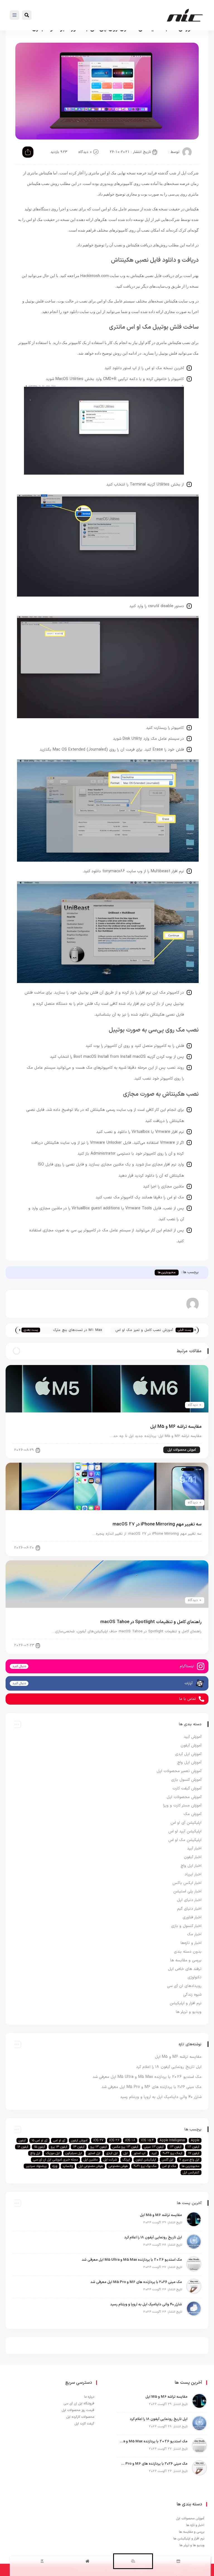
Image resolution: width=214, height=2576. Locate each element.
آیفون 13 (175, 2147)
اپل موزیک (53, 2153)
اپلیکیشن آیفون (146, 2160)
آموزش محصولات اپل (182, 1450)
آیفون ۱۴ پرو (59, 2147)
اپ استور (139, 2153)
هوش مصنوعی (118, 2166)
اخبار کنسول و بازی (186, 1926)
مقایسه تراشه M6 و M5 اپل (176, 1427)
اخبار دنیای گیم (189, 1909)
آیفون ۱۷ (194, 2153)
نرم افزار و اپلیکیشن (186, 2003)
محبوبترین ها (167, 1273)
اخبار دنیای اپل (189, 1900)
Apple (195, 2140)
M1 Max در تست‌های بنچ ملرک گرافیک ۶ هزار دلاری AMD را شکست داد (74, 1331)
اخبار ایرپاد (193, 1874)
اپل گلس (168, 2160)
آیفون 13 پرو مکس (125, 2147)
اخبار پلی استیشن (187, 1891)
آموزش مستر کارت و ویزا (182, 1805)
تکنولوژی (194, 1977)
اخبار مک (194, 1934)
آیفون (22, 2140)
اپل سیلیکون (74, 2153)
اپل (126, 2153)
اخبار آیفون (193, 1857)
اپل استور (94, 2153)
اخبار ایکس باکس (187, 1883)
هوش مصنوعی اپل (91, 2166)
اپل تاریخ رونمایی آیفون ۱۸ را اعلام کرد (169, 2067)
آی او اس (59, 2140)
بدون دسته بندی (188, 1952)
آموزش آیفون (191, 1745)
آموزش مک (189, 1547)
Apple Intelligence (172, 2140)
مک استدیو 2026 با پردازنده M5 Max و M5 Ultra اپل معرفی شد (147, 2077)
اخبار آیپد (194, 1848)
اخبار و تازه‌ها (191, 1943)
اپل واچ (35, 2153)
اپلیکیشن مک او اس (185, 1840)
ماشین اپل (91, 2160)
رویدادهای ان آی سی (184, 1986)
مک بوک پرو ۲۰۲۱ (145, 2166)
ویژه (55, 2166)
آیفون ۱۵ (39, 2147)
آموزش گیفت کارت (187, 1788)
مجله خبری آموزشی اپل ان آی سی (55, 2160)
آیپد (154, 2153)
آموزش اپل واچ (189, 1762)
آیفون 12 (193, 2147)
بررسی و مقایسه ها (186, 1960)
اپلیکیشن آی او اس (186, 1823)
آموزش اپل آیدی (188, 1754)
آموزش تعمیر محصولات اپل (179, 1771)
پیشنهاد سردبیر (36, 2166)
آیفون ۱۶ (23, 2147)
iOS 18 (130, 2140)
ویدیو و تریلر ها (189, 2012)
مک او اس (169, 2166)
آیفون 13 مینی (154, 2147)
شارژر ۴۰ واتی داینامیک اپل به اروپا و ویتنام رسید (161, 2097)
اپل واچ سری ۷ (189, 2160)
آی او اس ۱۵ (39, 2140)
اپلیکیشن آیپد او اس (185, 1831)
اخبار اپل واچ (191, 1866)
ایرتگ (126, 2160)
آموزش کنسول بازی (186, 1780)
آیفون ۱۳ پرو (99, 2147)
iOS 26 (114, 2140)
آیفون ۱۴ (79, 2147)
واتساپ (68, 2166)
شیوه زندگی (192, 1995)
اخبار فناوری (192, 1917)
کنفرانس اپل (191, 2173)
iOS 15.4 (147, 2140)
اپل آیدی (112, 2153)
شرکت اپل (110, 2160)
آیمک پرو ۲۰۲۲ (172, 2153)
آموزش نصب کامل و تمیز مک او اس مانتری (144, 1331)
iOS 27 (98, 2140)
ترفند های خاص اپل (185, 1969)
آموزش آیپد (193, 1737)
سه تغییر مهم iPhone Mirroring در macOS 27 (157, 1524)
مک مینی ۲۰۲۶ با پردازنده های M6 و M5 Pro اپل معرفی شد (151, 2087)
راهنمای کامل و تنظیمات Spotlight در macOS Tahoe (151, 1622)
